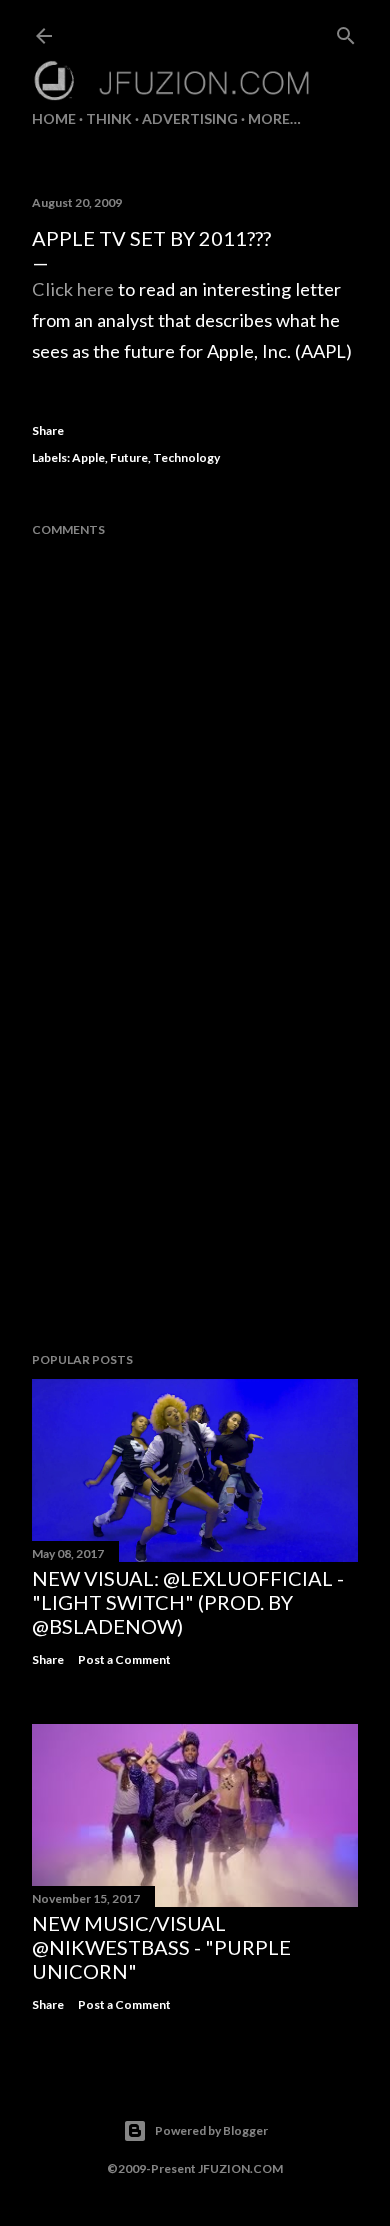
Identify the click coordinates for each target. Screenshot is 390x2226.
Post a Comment (124, 1659)
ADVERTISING (190, 118)
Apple (88, 457)
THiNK (109, 118)
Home (54, 118)
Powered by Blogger (211, 2130)
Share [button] (48, 430)
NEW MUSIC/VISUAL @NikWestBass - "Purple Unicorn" (161, 1947)
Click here (73, 289)
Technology (186, 457)
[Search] (346, 31)
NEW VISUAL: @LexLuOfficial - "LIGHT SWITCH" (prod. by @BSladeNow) (188, 1602)
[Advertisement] (195, 1177)
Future (129, 457)
